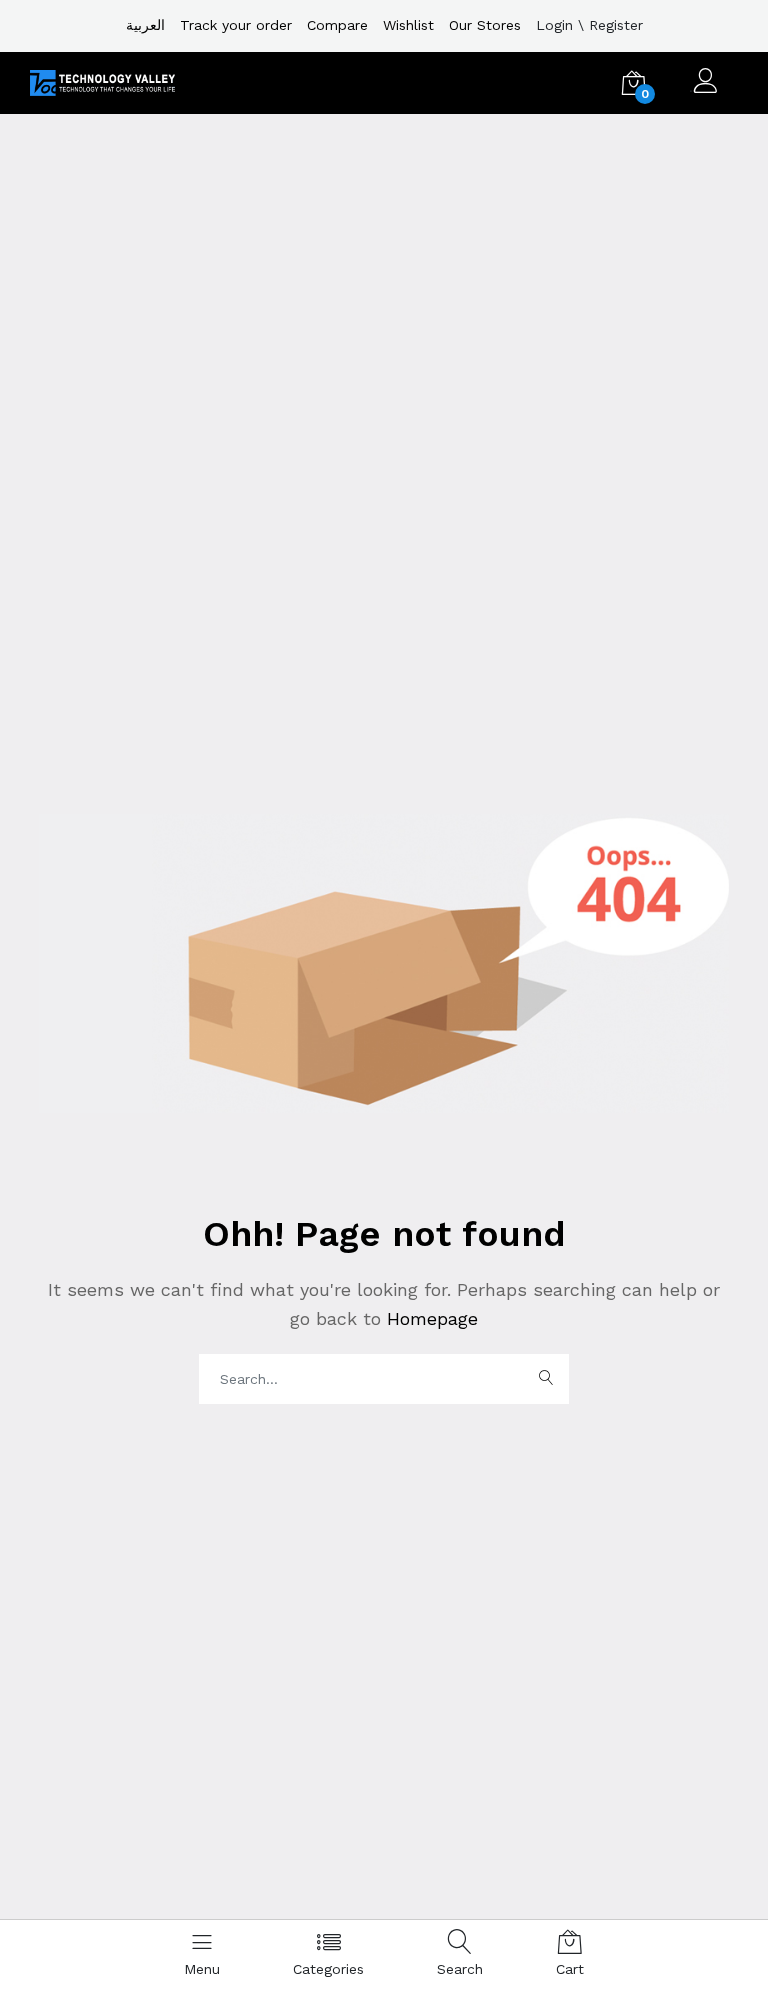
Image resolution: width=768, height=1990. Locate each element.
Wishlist (408, 25)
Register (616, 25)
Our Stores (485, 25)
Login (554, 25)
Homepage (429, 1318)
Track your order (236, 25)
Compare (337, 25)
